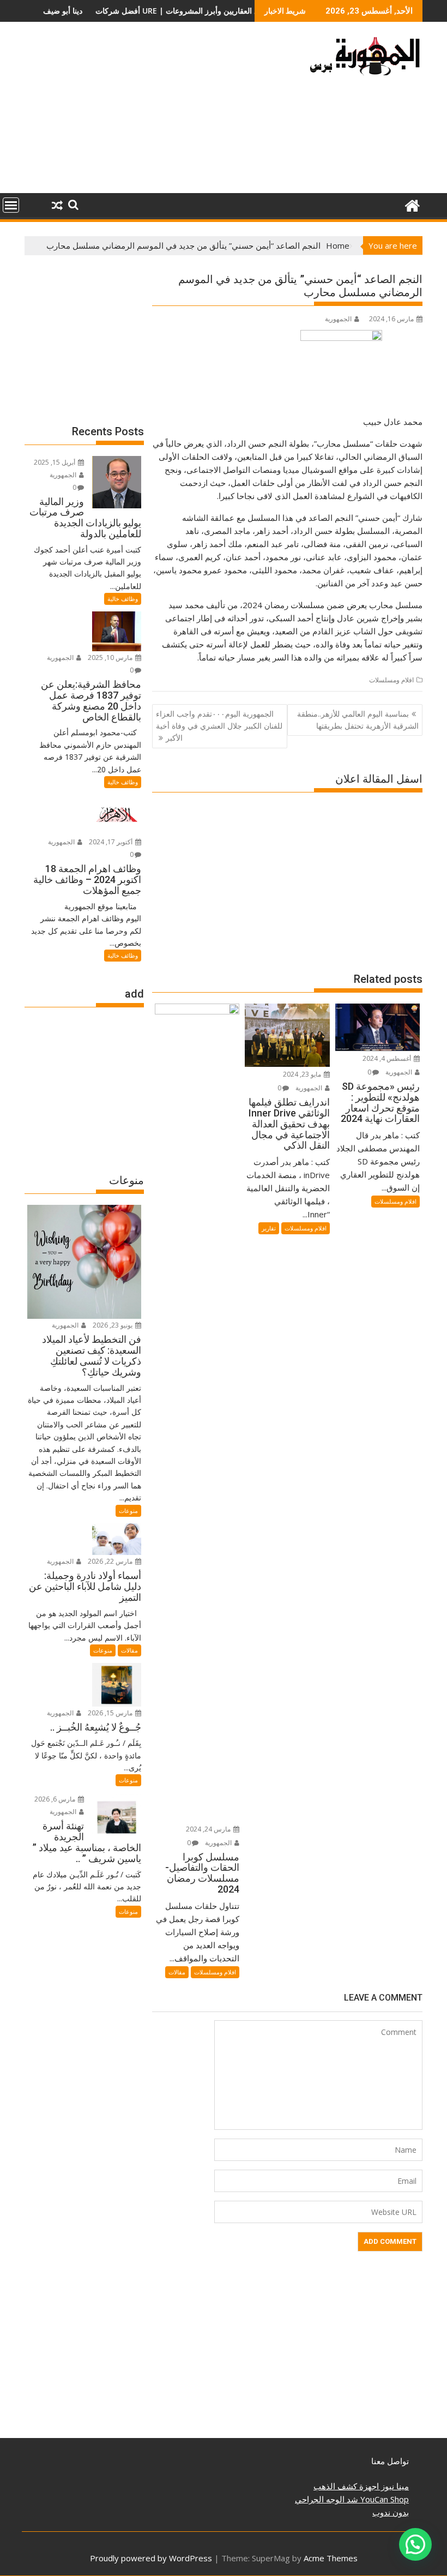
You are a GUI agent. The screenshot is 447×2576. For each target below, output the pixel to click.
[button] (415, 2544)
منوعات (128, 1511)
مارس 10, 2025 (111, 657)
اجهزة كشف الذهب (346, 2486)
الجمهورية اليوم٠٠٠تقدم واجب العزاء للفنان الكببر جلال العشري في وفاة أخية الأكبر (219, 726)
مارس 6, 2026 (56, 1799)
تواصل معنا (390, 2461)
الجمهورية (338, 319)
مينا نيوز (394, 2486)
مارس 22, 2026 (111, 1561)
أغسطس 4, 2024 (388, 1058)
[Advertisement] (160, 112)
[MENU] (11, 205)
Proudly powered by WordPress (151, 2558)
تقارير (269, 1228)
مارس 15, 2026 (111, 1713)
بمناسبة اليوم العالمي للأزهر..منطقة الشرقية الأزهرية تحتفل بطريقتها (358, 720)
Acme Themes (331, 2558)
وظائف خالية (123, 599)
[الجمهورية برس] (412, 204)
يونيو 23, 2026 (113, 1325)
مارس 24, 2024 (209, 1829)
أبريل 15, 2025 (55, 462)
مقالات (177, 1972)
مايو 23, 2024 (303, 1074)
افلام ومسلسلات (391, 680)
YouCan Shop (383, 2499)
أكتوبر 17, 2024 (111, 842)
